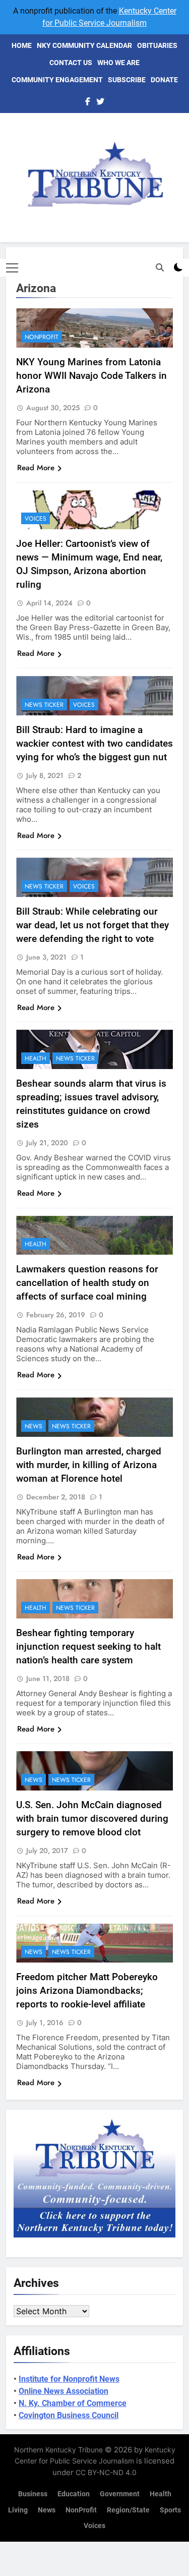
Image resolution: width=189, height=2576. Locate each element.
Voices (36, 519)
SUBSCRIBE (127, 80)
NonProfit (42, 337)
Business (33, 2494)
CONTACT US (71, 63)
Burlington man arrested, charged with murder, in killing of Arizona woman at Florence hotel (89, 1465)
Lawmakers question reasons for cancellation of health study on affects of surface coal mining (87, 1283)
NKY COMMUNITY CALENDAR (84, 45)
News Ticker (44, 705)
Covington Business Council (69, 2415)
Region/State (128, 2510)
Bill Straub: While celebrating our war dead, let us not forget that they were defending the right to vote (92, 925)
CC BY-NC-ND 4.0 (106, 2472)
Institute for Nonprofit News (69, 2379)
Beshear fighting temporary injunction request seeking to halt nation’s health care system (88, 1646)
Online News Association (64, 2391)
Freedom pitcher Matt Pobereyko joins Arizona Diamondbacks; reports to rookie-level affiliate (87, 1991)
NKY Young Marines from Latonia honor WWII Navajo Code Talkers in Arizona (91, 376)
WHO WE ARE (118, 63)
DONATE (164, 80)
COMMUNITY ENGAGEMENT (57, 80)
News (34, 1426)
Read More (36, 468)
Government (120, 2494)
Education (74, 2494)
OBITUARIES (157, 45)
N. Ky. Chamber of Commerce (73, 2403)
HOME (22, 45)
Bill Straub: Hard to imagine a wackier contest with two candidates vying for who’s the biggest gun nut (94, 743)
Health (36, 1058)
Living (18, 2510)
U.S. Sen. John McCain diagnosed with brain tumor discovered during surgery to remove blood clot (92, 1818)
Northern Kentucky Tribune (58, 2450)
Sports (170, 2510)
